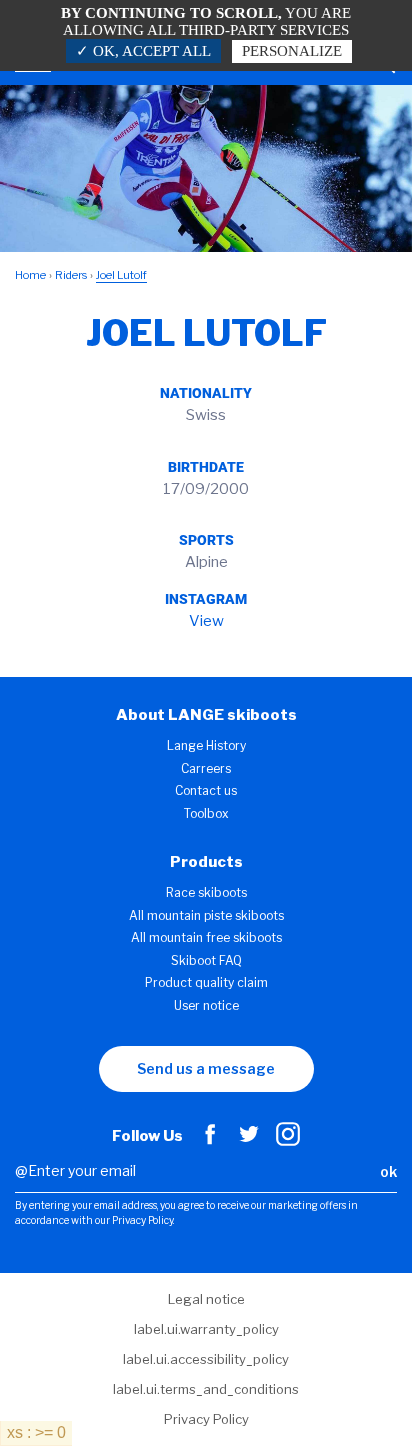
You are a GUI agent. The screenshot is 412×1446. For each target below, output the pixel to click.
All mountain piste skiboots (206, 915)
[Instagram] (288, 1141)
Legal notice (206, 1299)
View (206, 621)
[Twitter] (249, 1141)
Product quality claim (206, 982)
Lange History (206, 745)
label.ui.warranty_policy (206, 1329)
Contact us (206, 790)
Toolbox (206, 813)
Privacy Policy (206, 1419)
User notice (206, 1005)
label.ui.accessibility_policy (206, 1359)
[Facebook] (210, 1141)
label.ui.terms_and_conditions (206, 1389)
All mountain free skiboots (206, 937)
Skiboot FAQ (206, 960)
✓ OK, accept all (143, 51)
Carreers (206, 768)
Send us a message (206, 1068)
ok (388, 1171)
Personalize (292, 51)
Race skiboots (206, 892)
